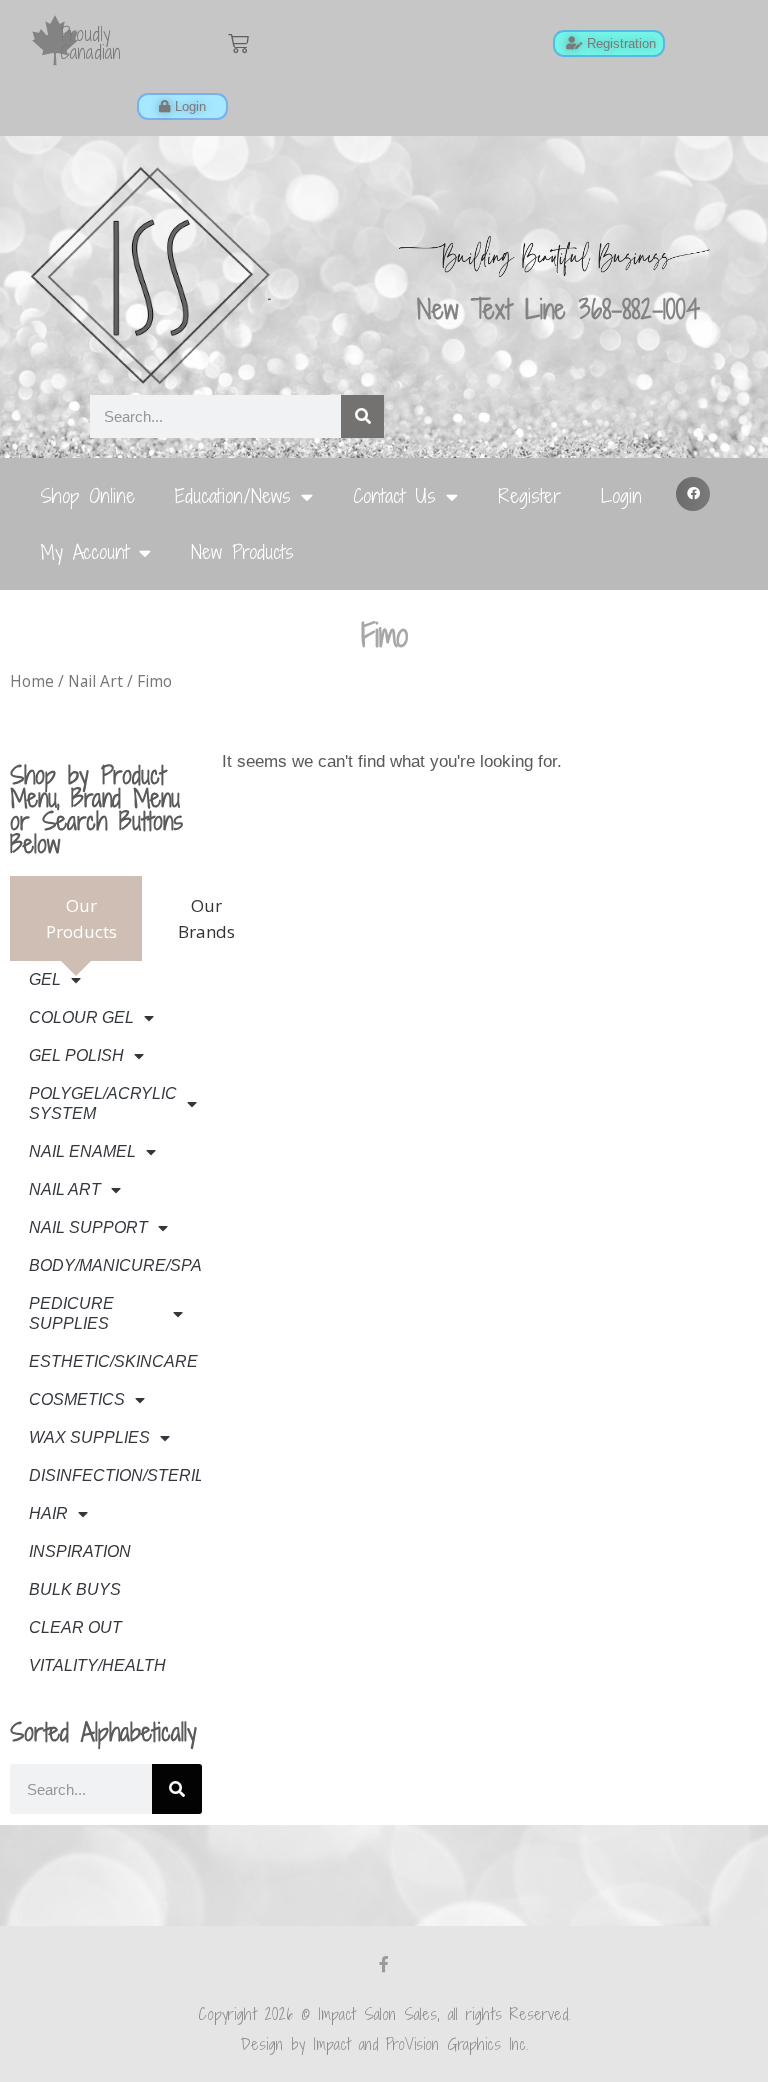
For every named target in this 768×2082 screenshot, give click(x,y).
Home (32, 681)
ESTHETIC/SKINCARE (113, 1361)
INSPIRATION (80, 1551)
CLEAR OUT (75, 1627)
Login (621, 495)
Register (529, 495)
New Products (242, 551)
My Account (84, 551)
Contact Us (394, 495)
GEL (45, 979)
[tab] (76, 918)
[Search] (362, 416)
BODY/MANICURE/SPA (115, 1265)
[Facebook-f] (384, 1964)
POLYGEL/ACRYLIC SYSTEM (103, 1103)
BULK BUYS (75, 1589)
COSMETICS (77, 1399)
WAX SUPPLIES (89, 1437)
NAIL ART (65, 1189)
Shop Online (87, 495)
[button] (693, 494)
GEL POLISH (76, 1055)
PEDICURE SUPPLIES (71, 1313)
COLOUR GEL (81, 1017)
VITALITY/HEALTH (97, 1665)
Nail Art (95, 681)
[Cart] (238, 43)
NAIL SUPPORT (88, 1227)
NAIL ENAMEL (82, 1151)
